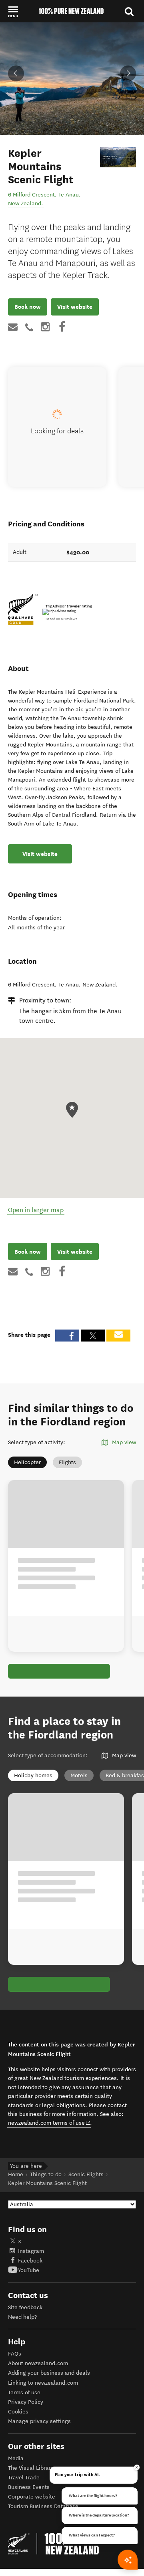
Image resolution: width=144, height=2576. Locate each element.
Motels (79, 1775)
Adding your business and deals (49, 2373)
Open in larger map (36, 1210)
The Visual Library (31, 2468)
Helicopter (27, 1462)
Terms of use (24, 2392)
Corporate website (32, 2497)
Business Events (29, 2487)
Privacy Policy (26, 2402)
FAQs (15, 2354)
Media (16, 2458)
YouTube (29, 2270)
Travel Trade (24, 2478)
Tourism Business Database (43, 2506)
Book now (28, 307)
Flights (67, 1462)
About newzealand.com (38, 2363)
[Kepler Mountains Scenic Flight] (118, 157)
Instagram (31, 2251)
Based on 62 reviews (61, 619)
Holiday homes (33, 1775)
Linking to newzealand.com (43, 2383)
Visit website (75, 307)
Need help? (22, 2317)
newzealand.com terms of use (49, 2123)
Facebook (30, 2261)
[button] (13, 12)
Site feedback (25, 2307)
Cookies (18, 2412)
